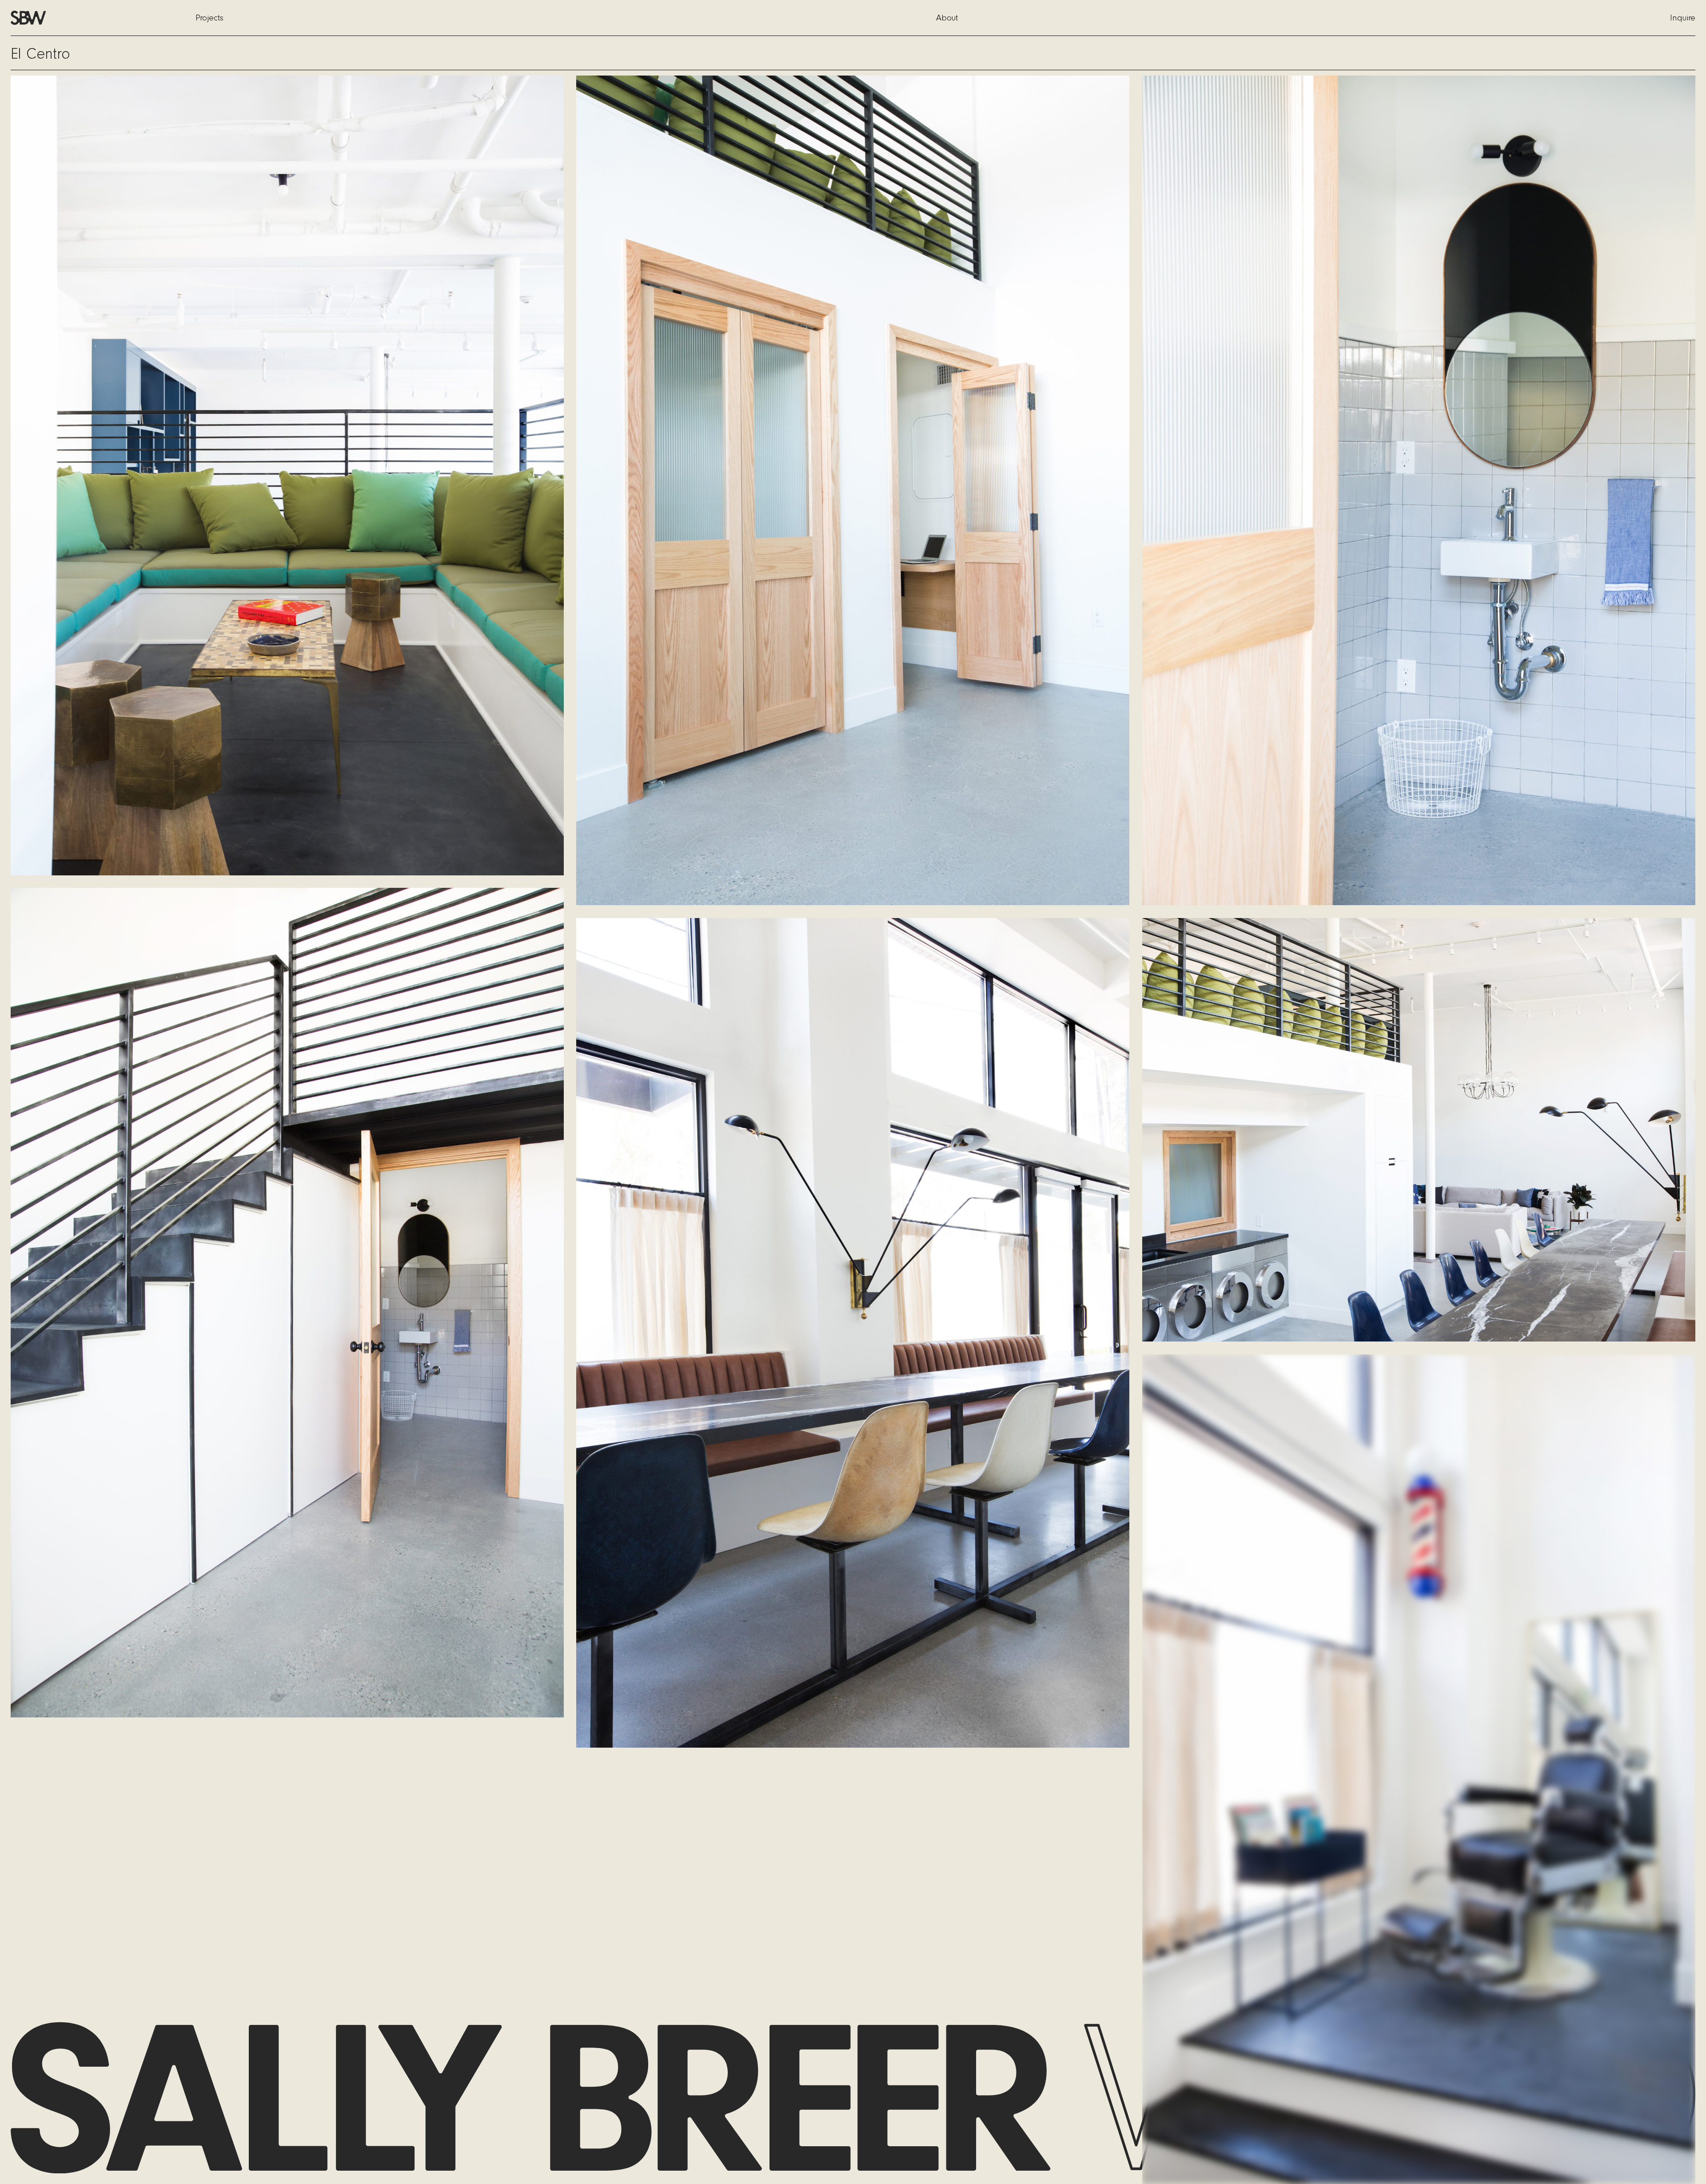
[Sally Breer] (32, 18)
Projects (209, 18)
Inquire (1683, 18)
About (947, 18)
